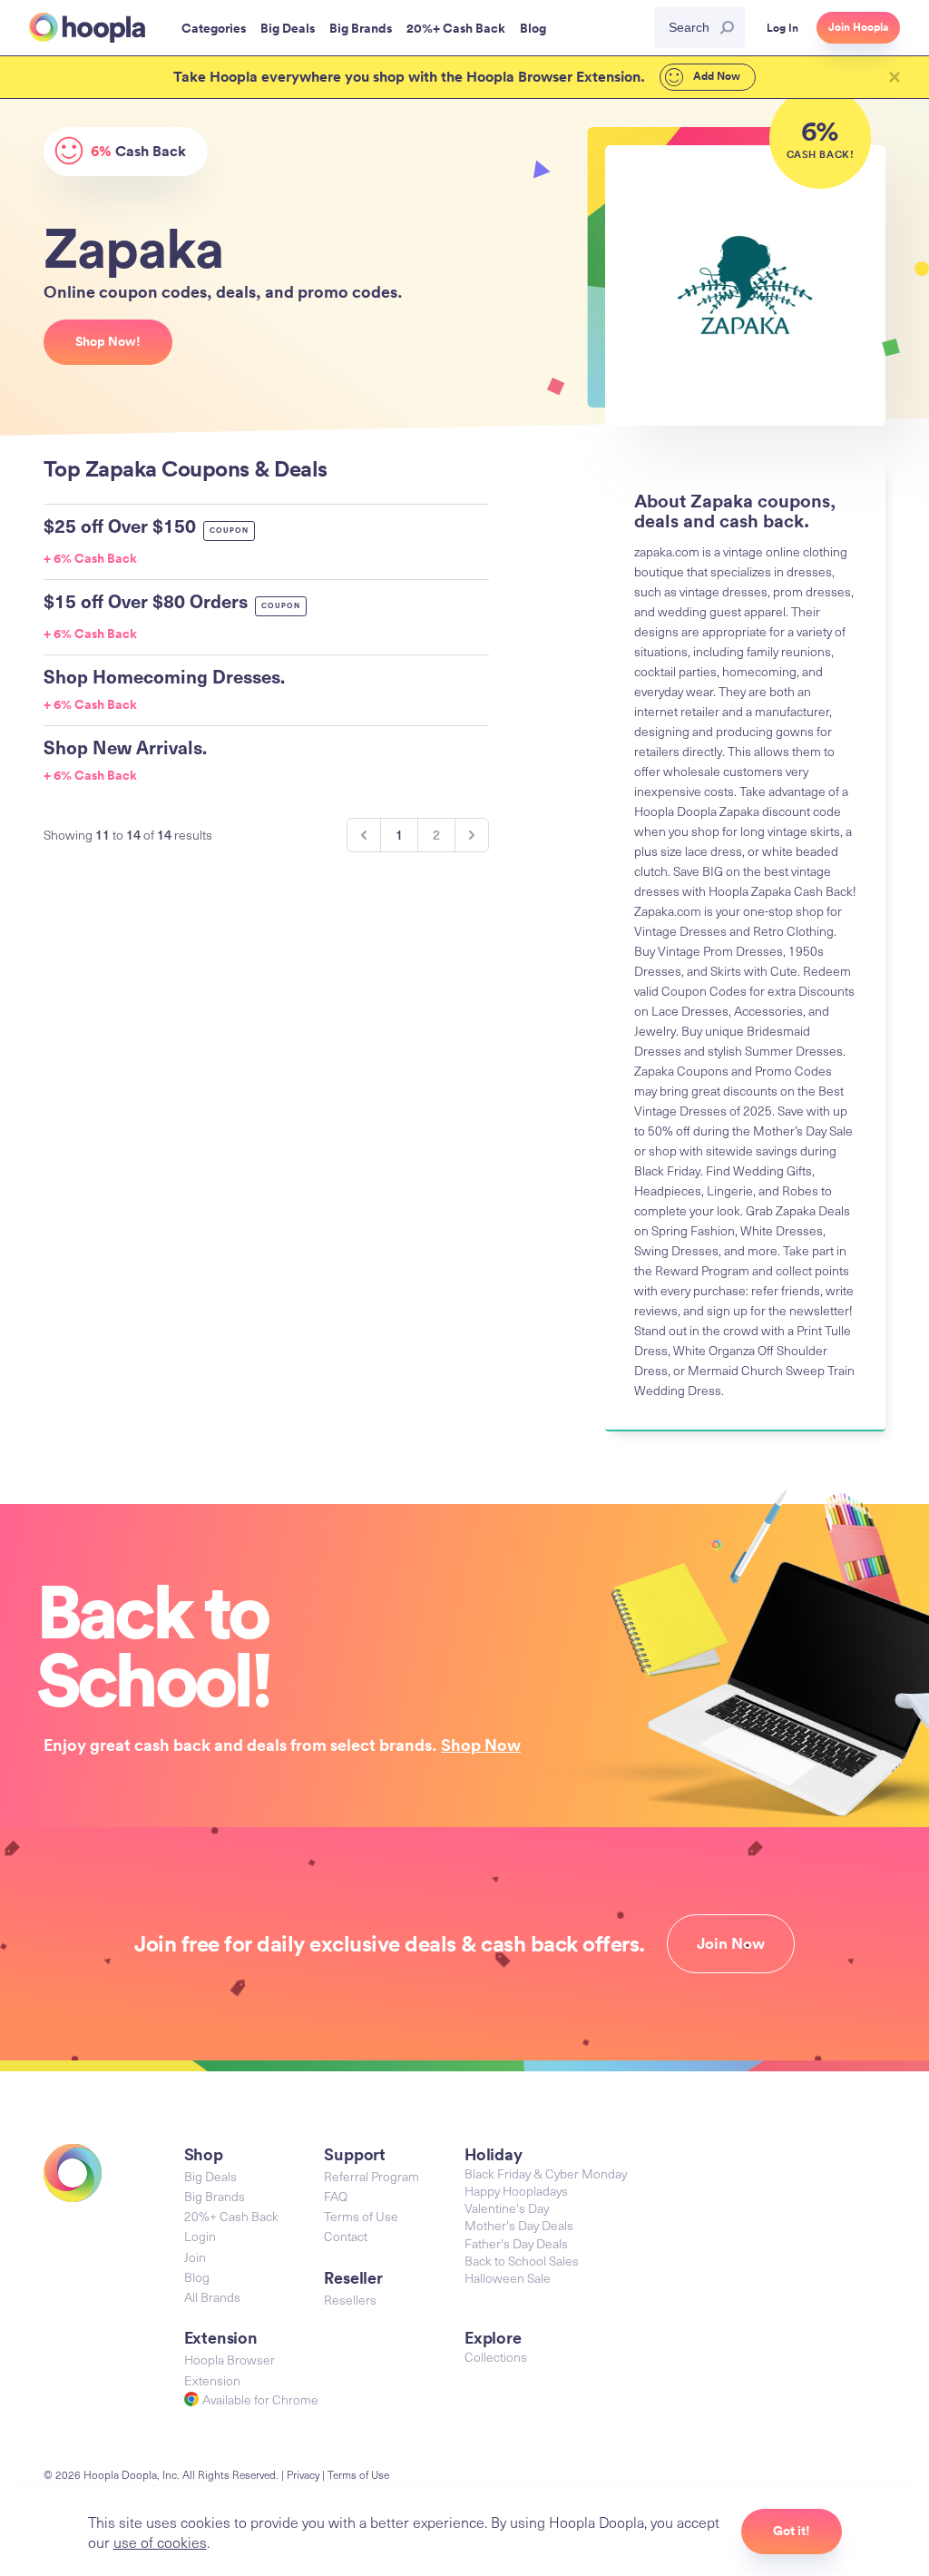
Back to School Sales (522, 2261)
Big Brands (215, 2196)
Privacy (303, 2474)
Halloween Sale (508, 2278)
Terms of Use (361, 2216)
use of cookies (160, 2542)
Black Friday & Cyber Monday (546, 2173)
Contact (346, 2236)
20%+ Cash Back (231, 2216)
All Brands (212, 2297)
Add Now (715, 76)
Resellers (350, 2300)
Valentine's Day (507, 2208)
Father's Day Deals (516, 2243)
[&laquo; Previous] (364, 835)
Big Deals (210, 2176)
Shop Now (481, 1745)
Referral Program (372, 2176)
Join (195, 2257)
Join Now (731, 1943)
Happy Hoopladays (516, 2191)
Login (200, 2236)
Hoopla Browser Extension (230, 2370)
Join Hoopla (858, 27)
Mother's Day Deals (519, 2225)
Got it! (792, 2531)
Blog (197, 2277)
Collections (496, 2357)
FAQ (336, 2196)
